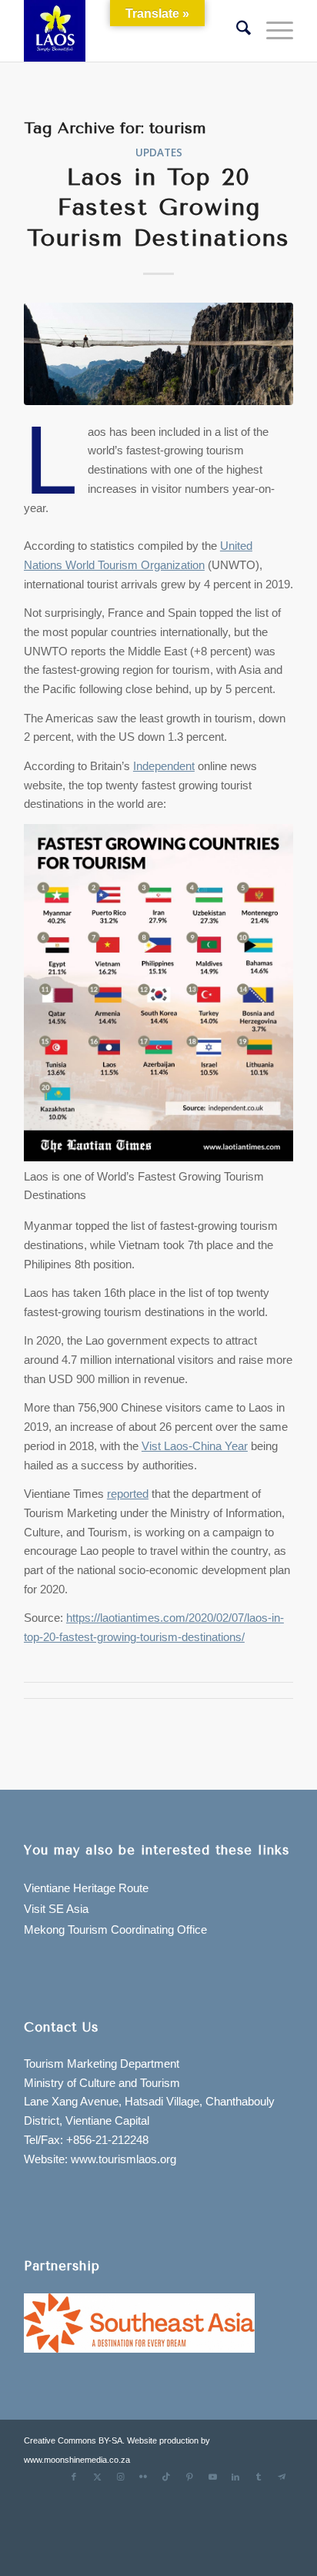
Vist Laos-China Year (195, 1446)
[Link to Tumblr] (259, 2477)
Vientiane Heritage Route (86, 1888)
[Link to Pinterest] (189, 2477)
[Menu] (272, 31)
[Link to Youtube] (212, 2477)
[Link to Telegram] (282, 2477)
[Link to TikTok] (166, 2477)
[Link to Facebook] (74, 2477)
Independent (164, 766)
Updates (159, 152)
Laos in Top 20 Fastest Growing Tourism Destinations (158, 208)
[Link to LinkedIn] (235, 2477)
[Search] (236, 31)
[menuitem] (236, 31)
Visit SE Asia (56, 1909)
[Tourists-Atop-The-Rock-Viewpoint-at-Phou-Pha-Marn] (158, 354)
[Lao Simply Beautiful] (132, 31)
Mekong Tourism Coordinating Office (115, 1929)
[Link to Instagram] (120, 2477)
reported (128, 1494)
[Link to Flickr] (143, 2477)
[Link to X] (97, 2477)
